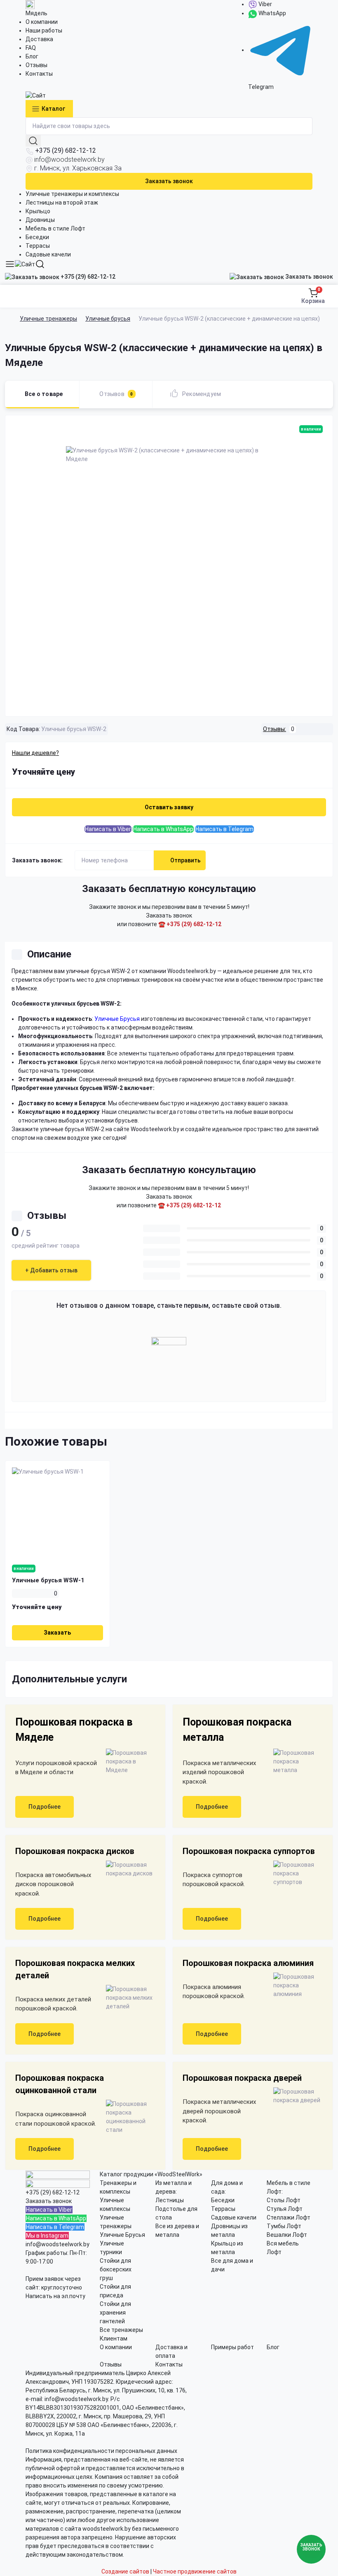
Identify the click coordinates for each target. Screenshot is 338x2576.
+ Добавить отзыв (51, 1270)
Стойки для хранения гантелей (115, 2313)
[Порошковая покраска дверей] (295, 2096)
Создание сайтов (125, 2571)
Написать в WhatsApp (163, 829)
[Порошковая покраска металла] (295, 1762)
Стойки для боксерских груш (116, 2269)
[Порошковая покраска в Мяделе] (127, 1762)
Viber (265, 4)
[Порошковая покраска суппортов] (295, 1874)
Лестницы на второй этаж (62, 203)
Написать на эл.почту (55, 2296)
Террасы (38, 246)
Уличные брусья (108, 319)
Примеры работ (232, 2347)
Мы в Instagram (47, 2236)
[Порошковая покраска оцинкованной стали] (127, 2117)
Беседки (37, 237)
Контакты (39, 74)
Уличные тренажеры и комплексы (72, 194)
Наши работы (44, 30)
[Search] (40, 264)
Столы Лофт (284, 2200)
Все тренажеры (121, 2330)
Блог (32, 56)
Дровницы (40, 220)
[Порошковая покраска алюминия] (295, 1986)
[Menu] (10, 264)
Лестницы (170, 2200)
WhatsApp (272, 13)
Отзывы (36, 65)
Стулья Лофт (285, 2209)
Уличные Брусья (122, 2235)
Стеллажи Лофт (289, 2217)
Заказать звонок (169, 181)
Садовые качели (48, 254)
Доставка (39, 39)
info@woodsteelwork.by (69, 160)
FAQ (31, 48)
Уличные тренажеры (48, 319)
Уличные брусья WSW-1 (48, 1580)
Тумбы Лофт (284, 2226)
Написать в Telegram (224, 829)
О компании (42, 22)
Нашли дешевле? (35, 753)
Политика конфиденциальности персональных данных (101, 2451)
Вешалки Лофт (287, 2235)
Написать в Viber (108, 829)
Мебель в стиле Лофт (55, 228)
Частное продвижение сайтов (195, 2571)
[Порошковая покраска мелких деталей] (127, 1998)
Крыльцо (38, 211)
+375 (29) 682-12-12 (66, 150)
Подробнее (45, 1807)
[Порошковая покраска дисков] (127, 1869)
